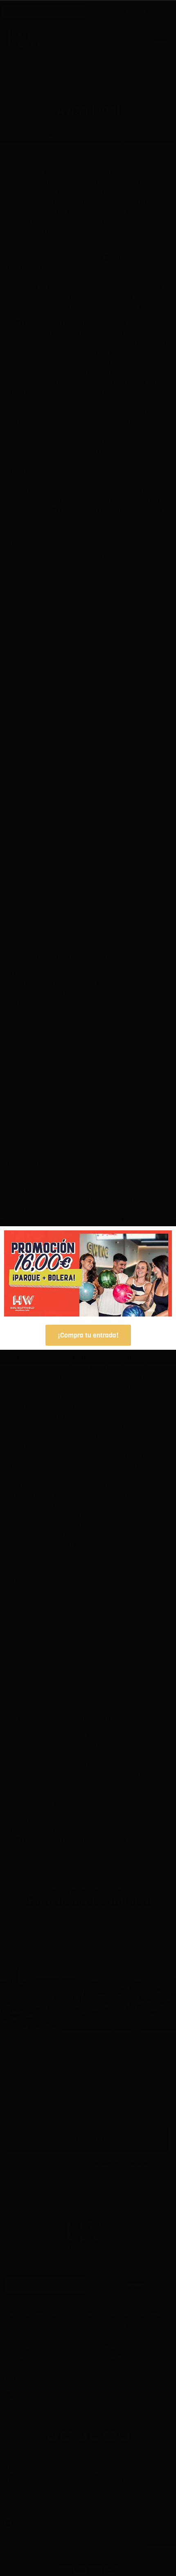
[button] (162, 1241)
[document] (88, 1288)
